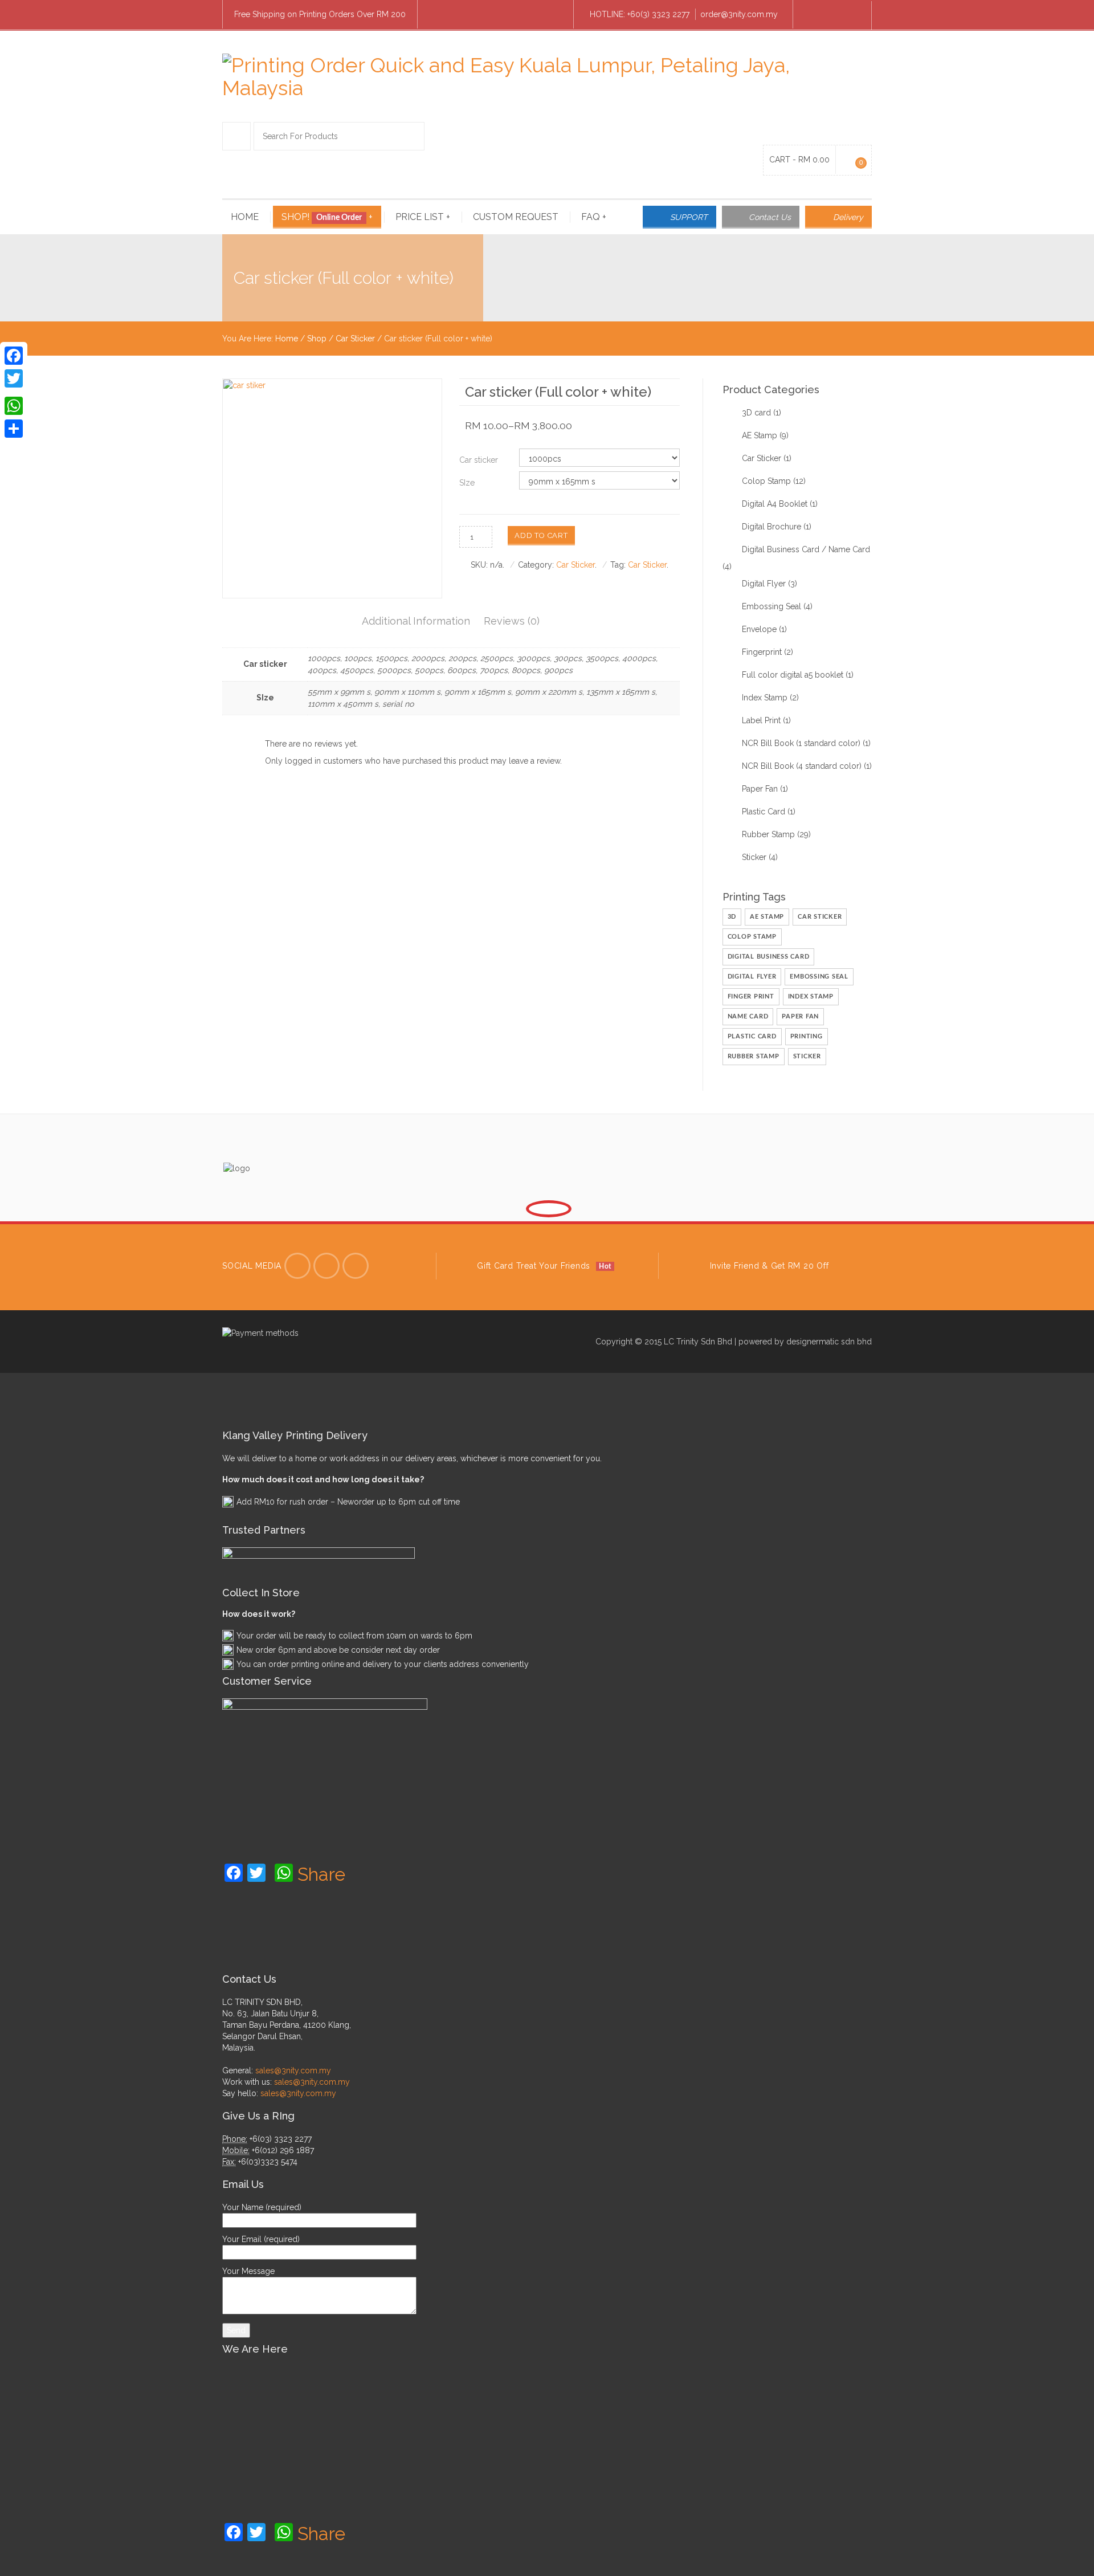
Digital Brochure (771, 527)
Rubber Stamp (768, 834)
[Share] (14, 429)
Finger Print (751, 996)
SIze (467, 483)
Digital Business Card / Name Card (806, 549)
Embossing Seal (771, 606)
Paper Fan (760, 789)
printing (807, 1036)
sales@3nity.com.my (293, 2070)
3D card (756, 413)
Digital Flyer (764, 584)
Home (287, 339)
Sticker (754, 857)
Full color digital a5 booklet (793, 675)
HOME (245, 217)
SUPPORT (689, 217)
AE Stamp (760, 435)
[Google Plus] (852, 15)
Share (321, 1874)
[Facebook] (813, 15)
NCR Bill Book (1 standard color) (801, 743)
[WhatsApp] (14, 406)
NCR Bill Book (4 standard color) (802, 766)
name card (748, 1016)
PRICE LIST (423, 217)
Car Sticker (355, 339)
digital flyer (752, 977)
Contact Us (770, 217)
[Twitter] (297, 1266)
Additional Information (416, 621)
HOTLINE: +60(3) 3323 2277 (640, 14)
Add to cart (541, 535)
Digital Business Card (769, 957)
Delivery (848, 217)
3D (732, 917)
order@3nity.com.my (739, 14)
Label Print (761, 720)
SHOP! (327, 217)
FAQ (594, 217)
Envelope (759, 629)
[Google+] (14, 392)
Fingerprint (762, 652)
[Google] (356, 1266)
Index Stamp (765, 698)
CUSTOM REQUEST (516, 217)
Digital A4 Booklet (775, 504)
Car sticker (479, 460)
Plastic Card (764, 812)
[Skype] (832, 15)
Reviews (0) (512, 621)
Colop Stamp (766, 481)
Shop (317, 339)
